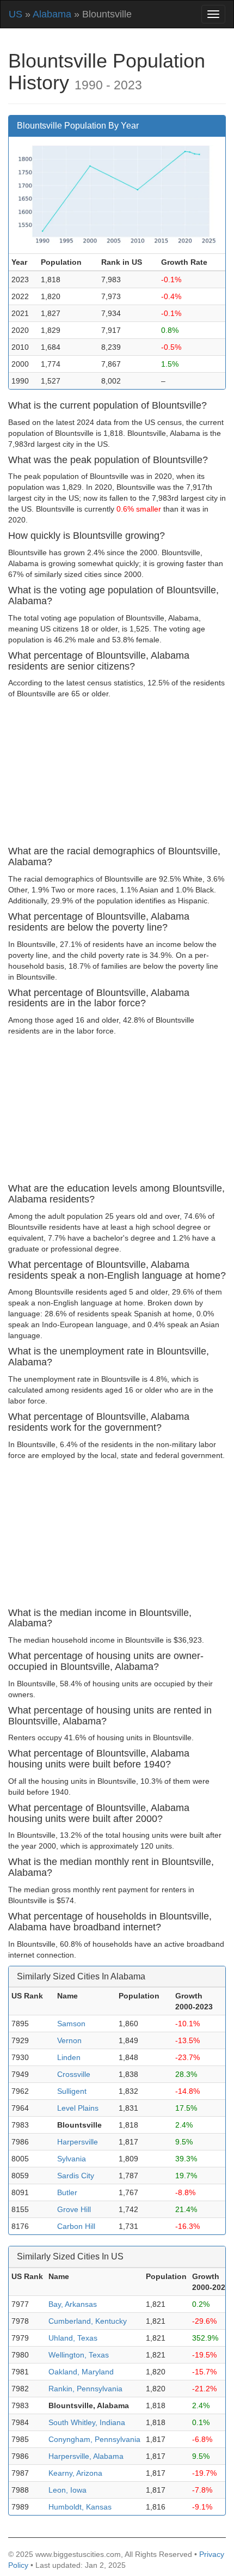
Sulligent (72, 2091)
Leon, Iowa (67, 2490)
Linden (69, 2057)
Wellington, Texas (79, 2355)
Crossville (74, 2074)
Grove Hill (74, 2209)
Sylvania (72, 2159)
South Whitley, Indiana (87, 2422)
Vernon (69, 2040)
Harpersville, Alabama (86, 2456)
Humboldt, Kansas (80, 2507)
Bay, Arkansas (73, 2304)
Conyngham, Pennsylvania (94, 2439)
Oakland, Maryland (81, 2372)
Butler (67, 2192)
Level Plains (78, 2108)
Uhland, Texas (73, 2338)
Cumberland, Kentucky (88, 2321)
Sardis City (76, 2176)
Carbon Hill (76, 2226)
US (16, 14)
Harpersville (78, 2142)
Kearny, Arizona (75, 2473)
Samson (71, 2024)
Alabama (52, 14)
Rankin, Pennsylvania (85, 2389)
